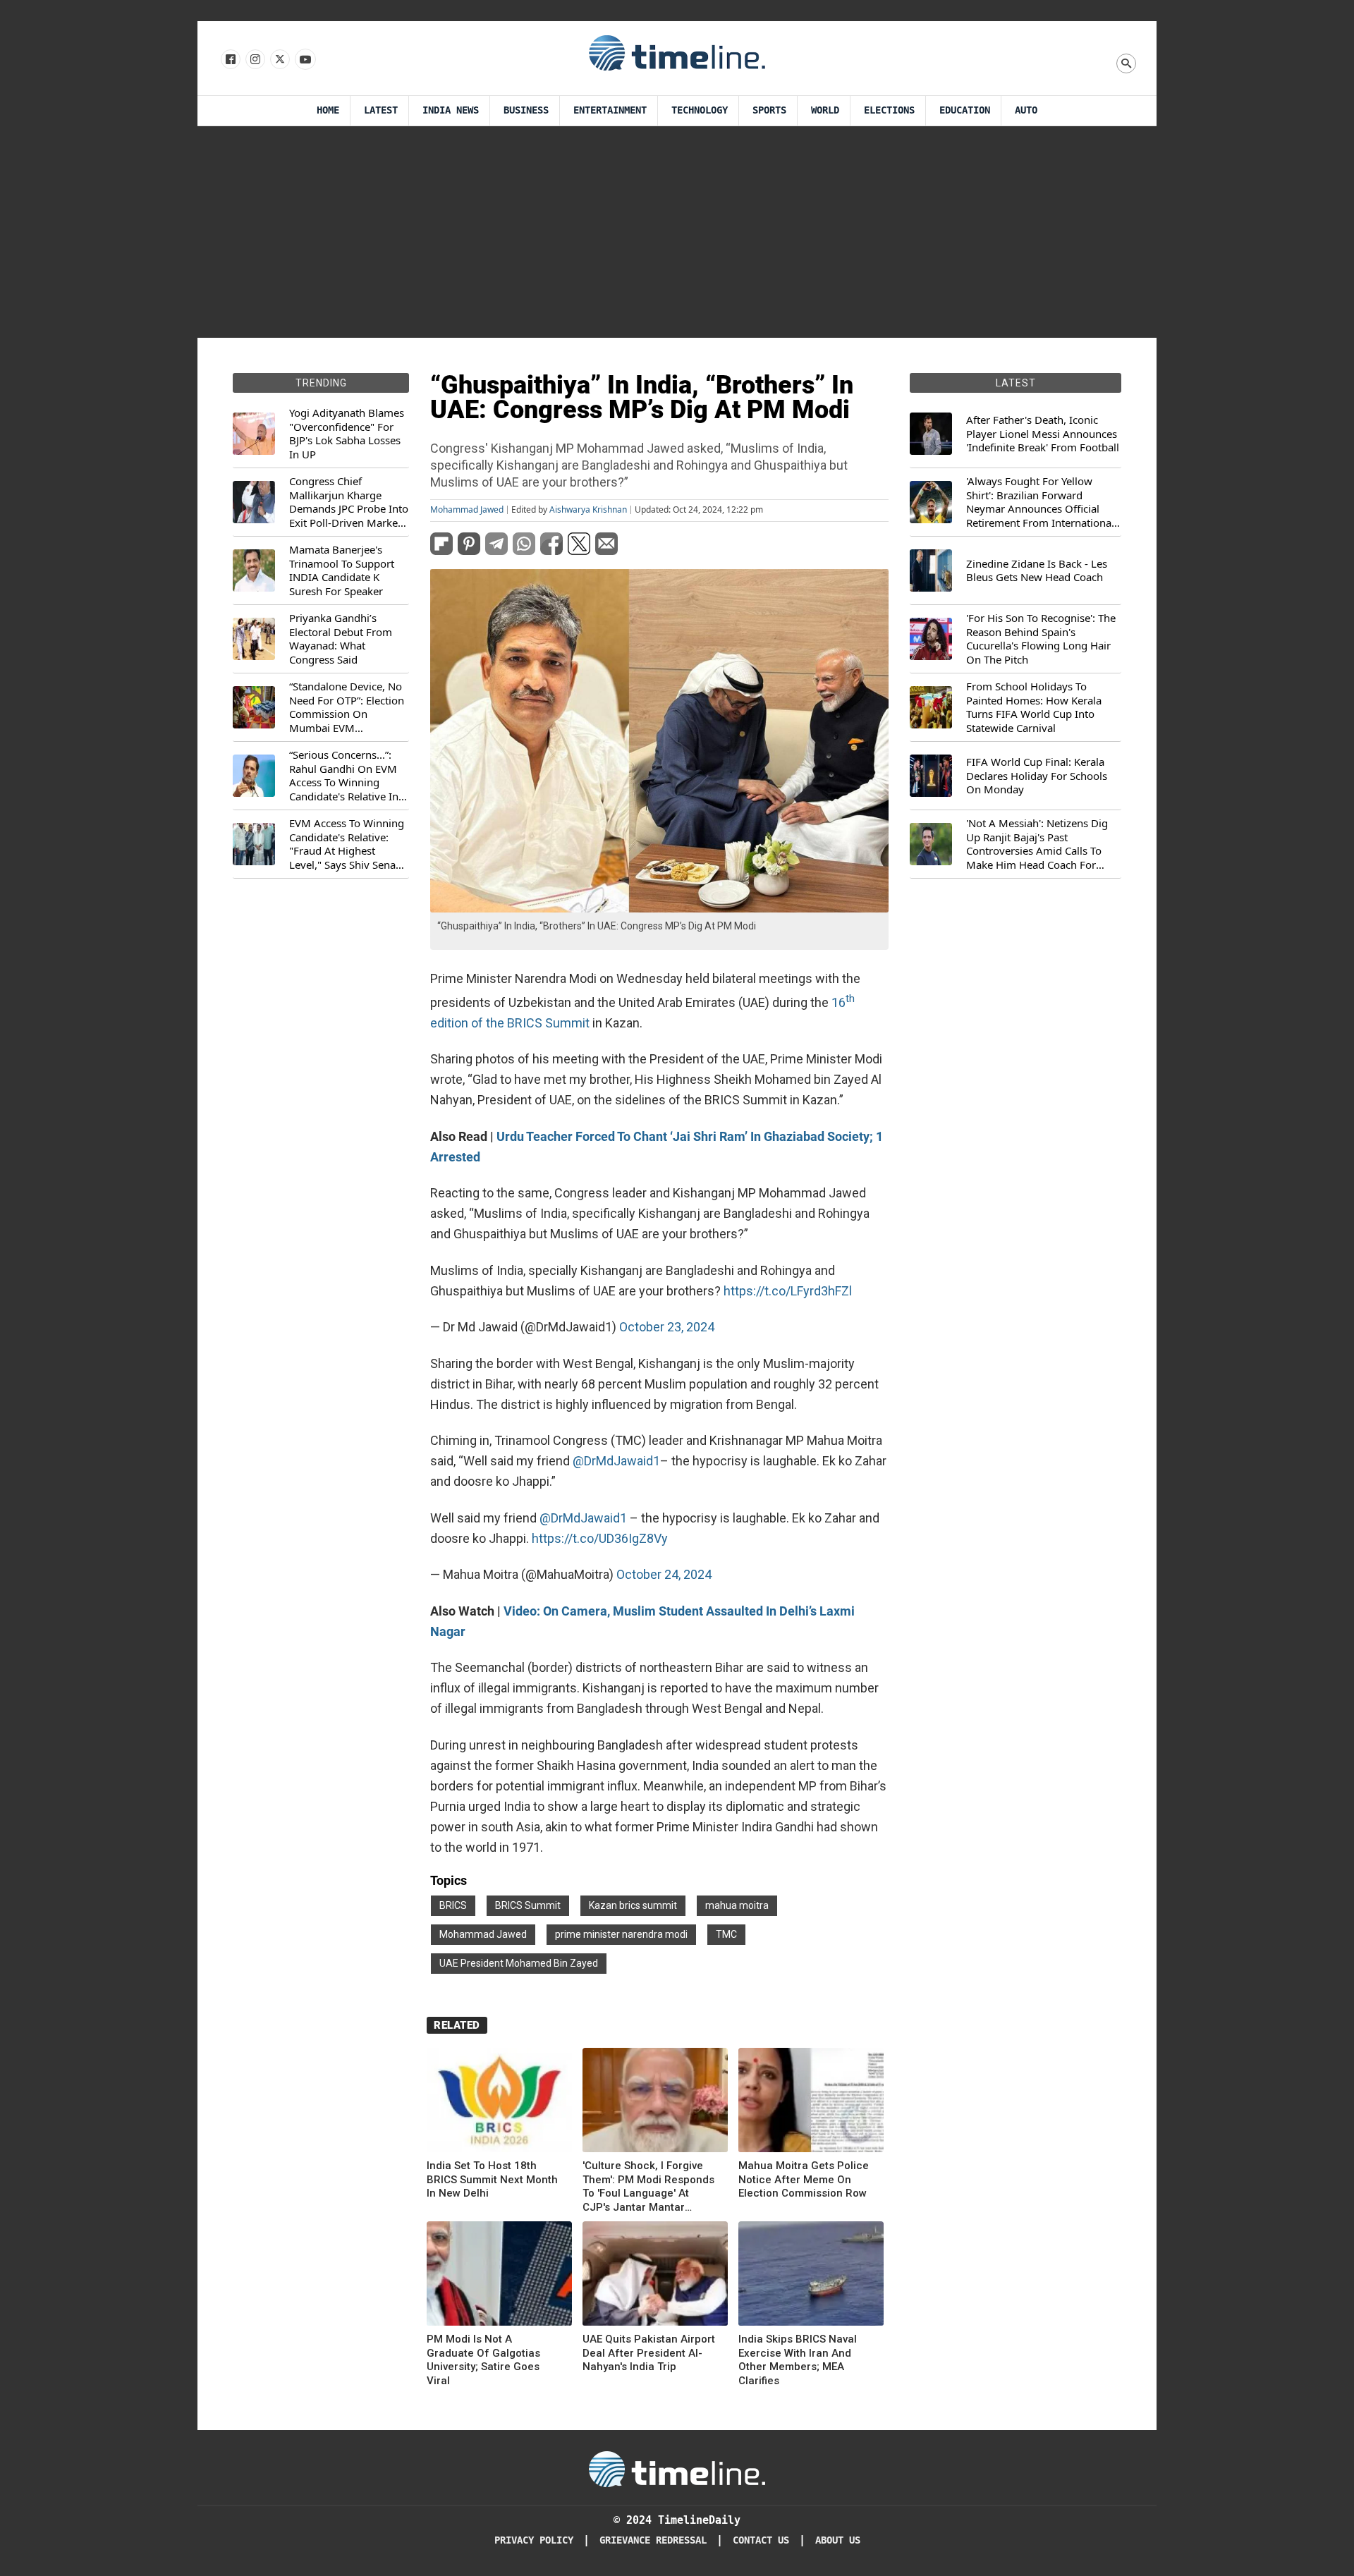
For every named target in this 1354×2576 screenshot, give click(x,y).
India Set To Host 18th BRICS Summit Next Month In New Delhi (492, 2179)
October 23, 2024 (667, 1327)
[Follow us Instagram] (254, 60)
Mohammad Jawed (467, 510)
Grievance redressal (653, 2540)
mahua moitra (737, 1905)
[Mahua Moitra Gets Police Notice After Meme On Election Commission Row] (811, 2102)
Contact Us (761, 2540)
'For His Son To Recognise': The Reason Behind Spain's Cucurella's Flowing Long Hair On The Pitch (1041, 639)
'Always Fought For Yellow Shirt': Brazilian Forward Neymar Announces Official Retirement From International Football (1040, 502)
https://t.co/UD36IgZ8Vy (600, 1538)
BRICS (453, 1905)
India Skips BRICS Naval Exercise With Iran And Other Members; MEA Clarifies (798, 2360)
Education (965, 110)
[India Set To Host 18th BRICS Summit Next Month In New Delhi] (499, 2102)
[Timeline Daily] (677, 52)
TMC (726, 1934)
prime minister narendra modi (621, 1934)
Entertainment (610, 110)
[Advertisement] (677, 232)
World (825, 110)
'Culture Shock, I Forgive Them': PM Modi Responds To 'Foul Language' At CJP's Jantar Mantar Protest (648, 2187)
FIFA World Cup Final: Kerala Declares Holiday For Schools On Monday (1037, 776)
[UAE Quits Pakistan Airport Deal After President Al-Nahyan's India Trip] (655, 2276)
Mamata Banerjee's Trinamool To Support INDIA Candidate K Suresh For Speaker (342, 570)
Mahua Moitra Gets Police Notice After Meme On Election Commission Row (804, 2179)
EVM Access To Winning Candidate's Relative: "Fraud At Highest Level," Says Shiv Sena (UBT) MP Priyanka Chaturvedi (347, 844)
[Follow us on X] (279, 60)
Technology (700, 110)
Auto (1026, 110)
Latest (381, 110)
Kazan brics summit (633, 1905)
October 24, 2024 (664, 1574)
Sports (769, 110)
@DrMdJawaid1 (616, 1461)
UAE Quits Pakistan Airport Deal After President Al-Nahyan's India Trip (649, 2353)
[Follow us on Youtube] (304, 60)
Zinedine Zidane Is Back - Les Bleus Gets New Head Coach (1037, 571)
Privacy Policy (534, 2540)
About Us (838, 2540)
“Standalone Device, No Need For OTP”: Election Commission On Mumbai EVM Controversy (347, 707)
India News (451, 110)
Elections (889, 110)
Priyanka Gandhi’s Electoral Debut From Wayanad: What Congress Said (341, 639)
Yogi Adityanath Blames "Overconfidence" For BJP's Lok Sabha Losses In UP (347, 434)
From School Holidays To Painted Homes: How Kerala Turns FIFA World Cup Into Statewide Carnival (1034, 707)
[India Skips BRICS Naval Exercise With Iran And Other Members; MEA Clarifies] (811, 2276)
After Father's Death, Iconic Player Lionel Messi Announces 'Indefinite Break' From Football (1043, 434)
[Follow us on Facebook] (230, 60)
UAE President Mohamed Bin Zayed (519, 1963)
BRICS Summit (528, 1905)
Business (526, 110)
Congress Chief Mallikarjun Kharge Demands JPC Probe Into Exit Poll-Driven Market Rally (349, 502)
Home (328, 110)
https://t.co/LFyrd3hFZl (788, 1291)
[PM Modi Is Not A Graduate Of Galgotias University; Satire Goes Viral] (499, 2276)
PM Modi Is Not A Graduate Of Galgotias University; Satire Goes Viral (483, 2360)
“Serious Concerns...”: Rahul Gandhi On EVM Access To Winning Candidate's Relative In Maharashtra (344, 776)
